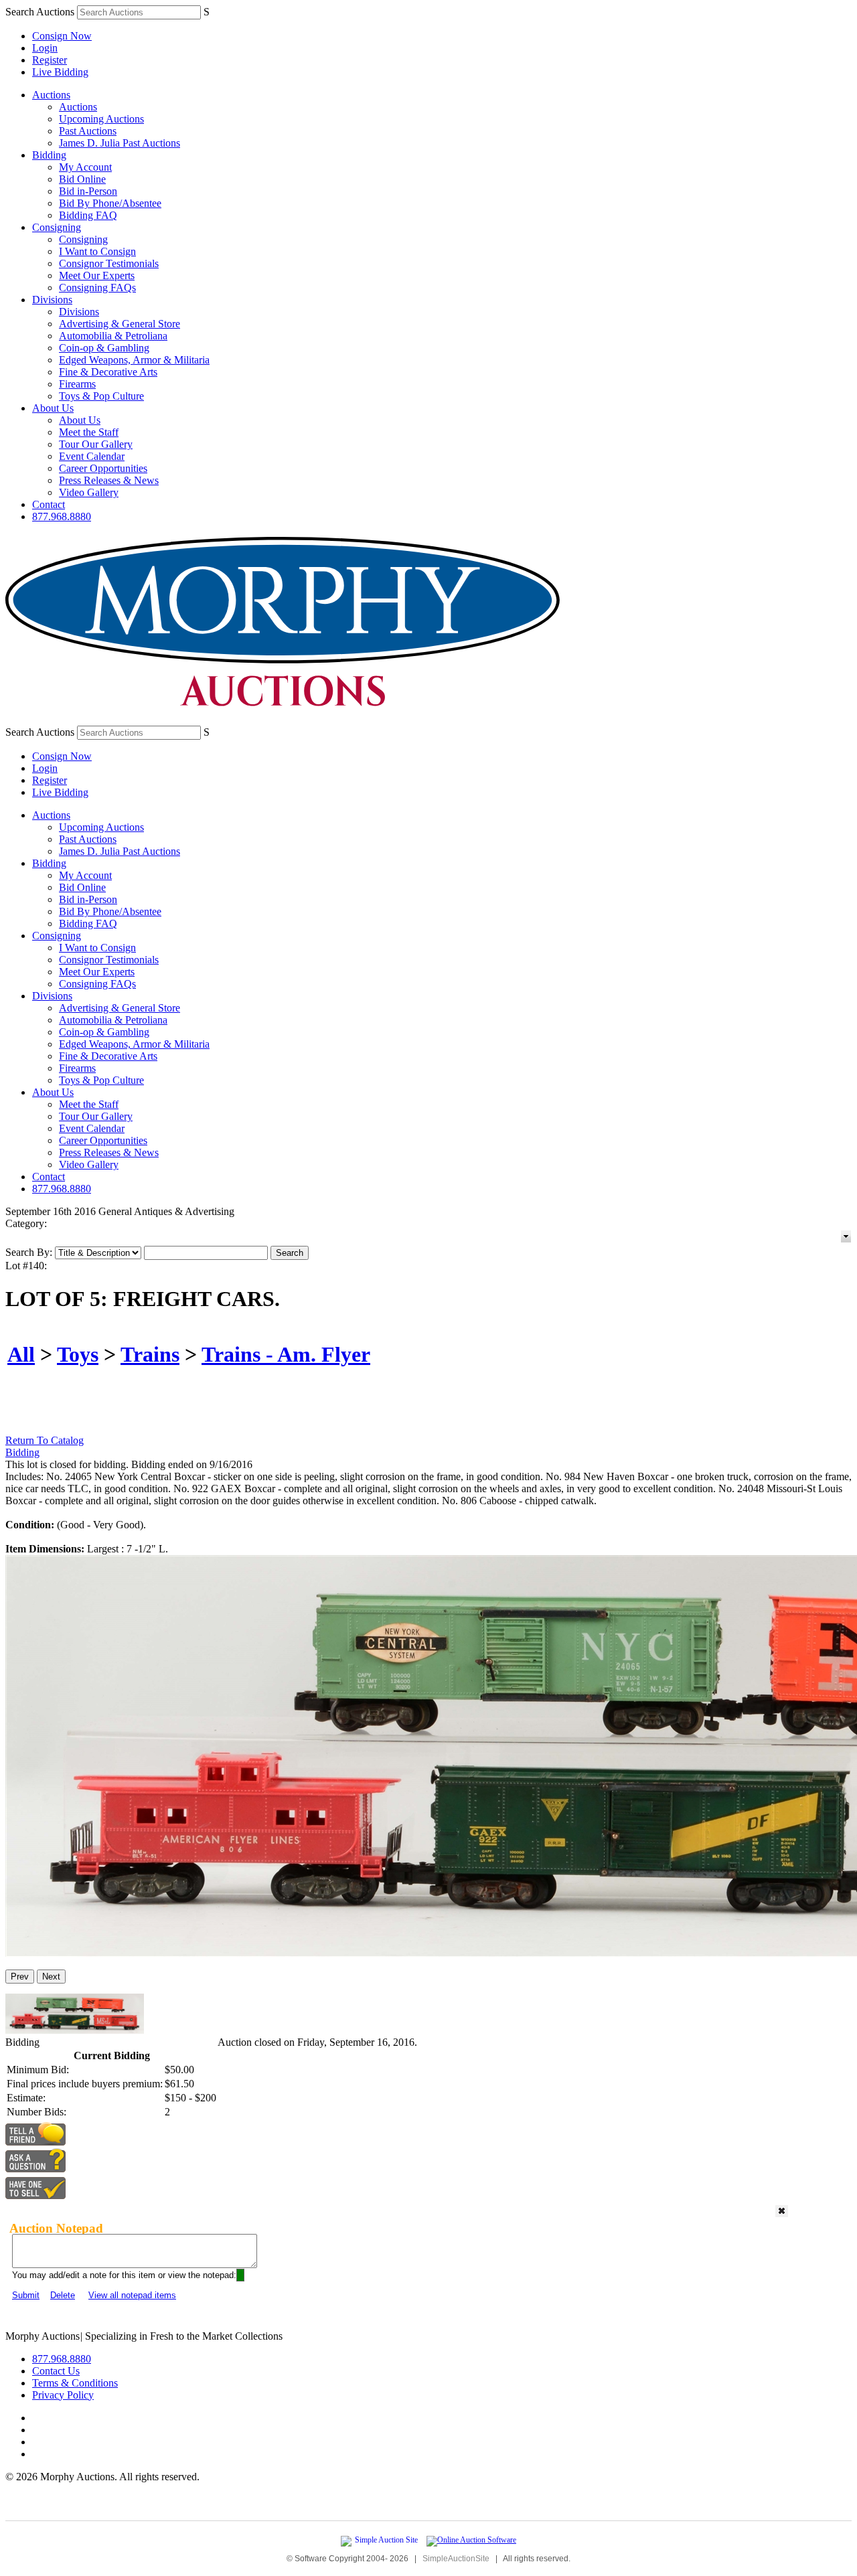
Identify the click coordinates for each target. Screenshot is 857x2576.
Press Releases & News (109, 480)
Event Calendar (92, 456)
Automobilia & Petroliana (113, 336)
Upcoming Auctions (101, 119)
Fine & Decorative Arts (108, 372)
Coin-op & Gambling (104, 348)
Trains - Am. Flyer (286, 1354)
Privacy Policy (63, 2395)
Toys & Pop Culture (101, 396)
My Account (85, 167)
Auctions (51, 95)
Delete (63, 2295)
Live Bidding (60, 72)
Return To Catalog (45, 1440)
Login (45, 48)
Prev (20, 1977)
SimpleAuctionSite (456, 2559)
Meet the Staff (89, 432)
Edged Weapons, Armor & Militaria (134, 360)
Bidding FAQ (88, 215)
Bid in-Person (88, 191)
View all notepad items (132, 2295)
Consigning (57, 227)
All (21, 1354)
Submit (26, 2295)
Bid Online (82, 179)
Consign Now (62, 36)
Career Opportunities (103, 468)
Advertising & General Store (120, 324)
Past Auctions (88, 131)
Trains (150, 1354)
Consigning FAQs (97, 288)
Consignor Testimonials (109, 263)
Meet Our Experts (97, 275)
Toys (78, 1354)
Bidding (49, 155)
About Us (53, 408)
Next (51, 1977)
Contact (49, 504)
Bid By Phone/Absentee (110, 203)
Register (50, 60)
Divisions (52, 300)
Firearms (77, 384)
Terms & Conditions (75, 2383)
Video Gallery (89, 492)
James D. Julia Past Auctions (120, 143)
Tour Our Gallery (96, 444)
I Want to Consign (97, 251)
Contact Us (56, 2371)
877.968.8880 (62, 516)
